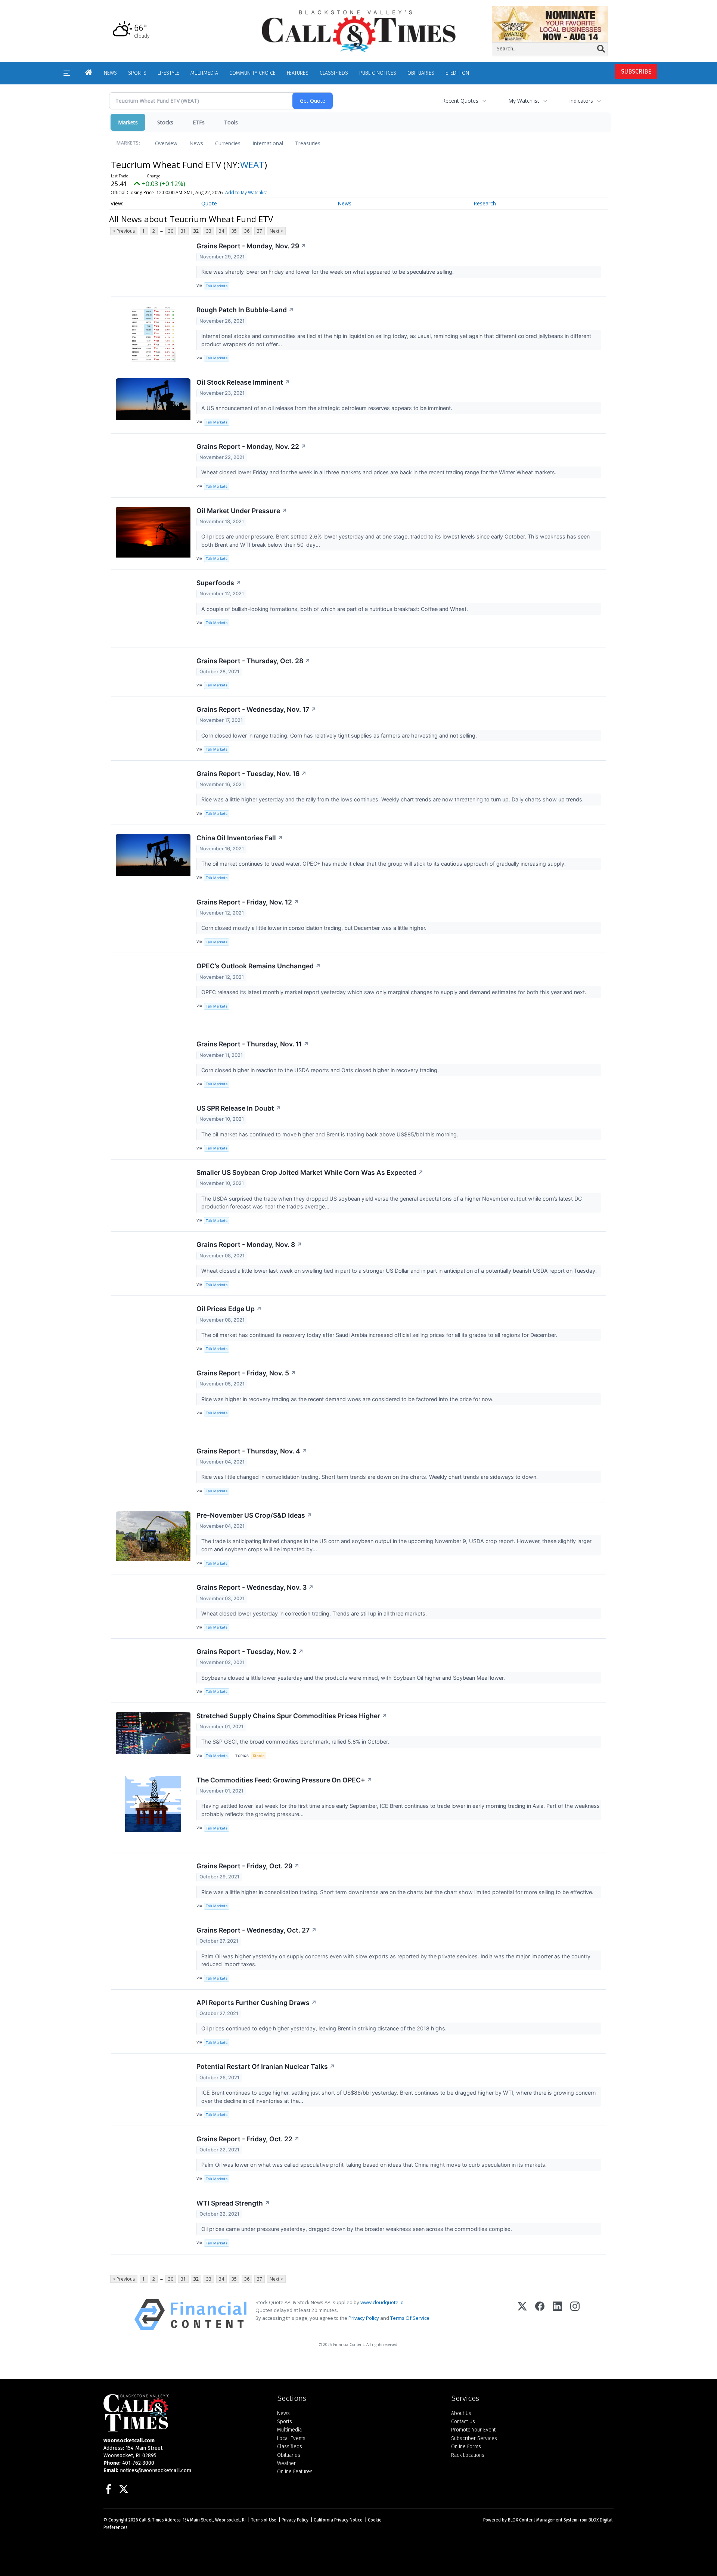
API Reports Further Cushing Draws (257, 2003)
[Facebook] (540, 2315)
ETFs (199, 122)
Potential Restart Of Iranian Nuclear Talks (266, 2066)
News (196, 143)
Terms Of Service (410, 2318)
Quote (209, 203)
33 (209, 231)
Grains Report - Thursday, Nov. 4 (252, 1451)
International (268, 143)
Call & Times (151, 2520)
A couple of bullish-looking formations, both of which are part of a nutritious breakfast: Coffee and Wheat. (335, 609)
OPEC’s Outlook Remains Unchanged (259, 966)
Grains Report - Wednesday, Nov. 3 (255, 1587)
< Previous (124, 231)
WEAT (252, 165)
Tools (231, 122)
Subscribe (636, 72)
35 (234, 231)
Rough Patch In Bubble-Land (245, 310)
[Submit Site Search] (601, 49)
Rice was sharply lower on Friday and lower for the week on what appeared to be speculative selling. (328, 272)
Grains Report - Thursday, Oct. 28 (253, 661)
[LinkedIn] (557, 2315)
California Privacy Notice (338, 2520)
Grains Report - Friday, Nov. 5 (246, 1373)
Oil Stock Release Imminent (243, 382)
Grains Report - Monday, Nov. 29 (251, 246)
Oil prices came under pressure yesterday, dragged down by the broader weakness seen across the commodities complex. (357, 2229)
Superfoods (219, 583)
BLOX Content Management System (543, 2520)
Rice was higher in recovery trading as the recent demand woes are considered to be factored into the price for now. (348, 1399)
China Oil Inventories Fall (240, 838)
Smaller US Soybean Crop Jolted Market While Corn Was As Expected (310, 1172)
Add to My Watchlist (246, 193)
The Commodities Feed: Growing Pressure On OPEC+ (284, 1780)
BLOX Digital (600, 2520)
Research (485, 203)
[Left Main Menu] (67, 73)
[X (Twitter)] (522, 2315)
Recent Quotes (460, 101)
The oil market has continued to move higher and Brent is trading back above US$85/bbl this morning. (330, 1134)
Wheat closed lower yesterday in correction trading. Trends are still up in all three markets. (315, 1613)
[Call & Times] (185, 2413)
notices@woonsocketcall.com (156, 2471)
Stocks (165, 122)
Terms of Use (264, 2520)
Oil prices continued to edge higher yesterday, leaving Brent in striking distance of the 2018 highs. (325, 2028)
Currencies (228, 143)
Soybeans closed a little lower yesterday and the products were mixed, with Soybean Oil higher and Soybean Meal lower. (354, 1678)
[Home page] (358, 30)
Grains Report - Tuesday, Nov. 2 (250, 1652)
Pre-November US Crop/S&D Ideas (254, 1515)
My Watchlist (524, 101)
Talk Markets (217, 286)
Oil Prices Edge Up (229, 1309)
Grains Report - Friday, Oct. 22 (248, 2139)
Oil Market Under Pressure (242, 511)
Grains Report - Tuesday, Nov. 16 (252, 774)
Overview (166, 143)
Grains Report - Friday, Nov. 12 (248, 902)
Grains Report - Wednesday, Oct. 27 (257, 1930)
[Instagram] (575, 2315)
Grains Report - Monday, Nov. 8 (249, 1244)
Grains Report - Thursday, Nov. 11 (253, 1044)
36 (247, 231)
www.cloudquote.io (382, 2302)
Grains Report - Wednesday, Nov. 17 (256, 709)
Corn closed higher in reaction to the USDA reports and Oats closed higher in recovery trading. (321, 1070)
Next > (276, 231)
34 (221, 231)
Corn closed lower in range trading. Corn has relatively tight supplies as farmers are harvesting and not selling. (340, 735)
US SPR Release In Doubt (239, 1108)
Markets (128, 122)
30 (171, 231)
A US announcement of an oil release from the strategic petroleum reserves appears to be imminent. (328, 408)
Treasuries (308, 143)
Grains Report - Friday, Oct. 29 (248, 1866)
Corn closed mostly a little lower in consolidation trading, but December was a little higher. (315, 928)
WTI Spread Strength (233, 2203)
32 (196, 231)
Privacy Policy (364, 2318)
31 (183, 231)
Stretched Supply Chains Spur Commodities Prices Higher (292, 1716)
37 (260, 231)
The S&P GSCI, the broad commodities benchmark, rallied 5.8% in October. (296, 1742)
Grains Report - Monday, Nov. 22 (251, 446)
